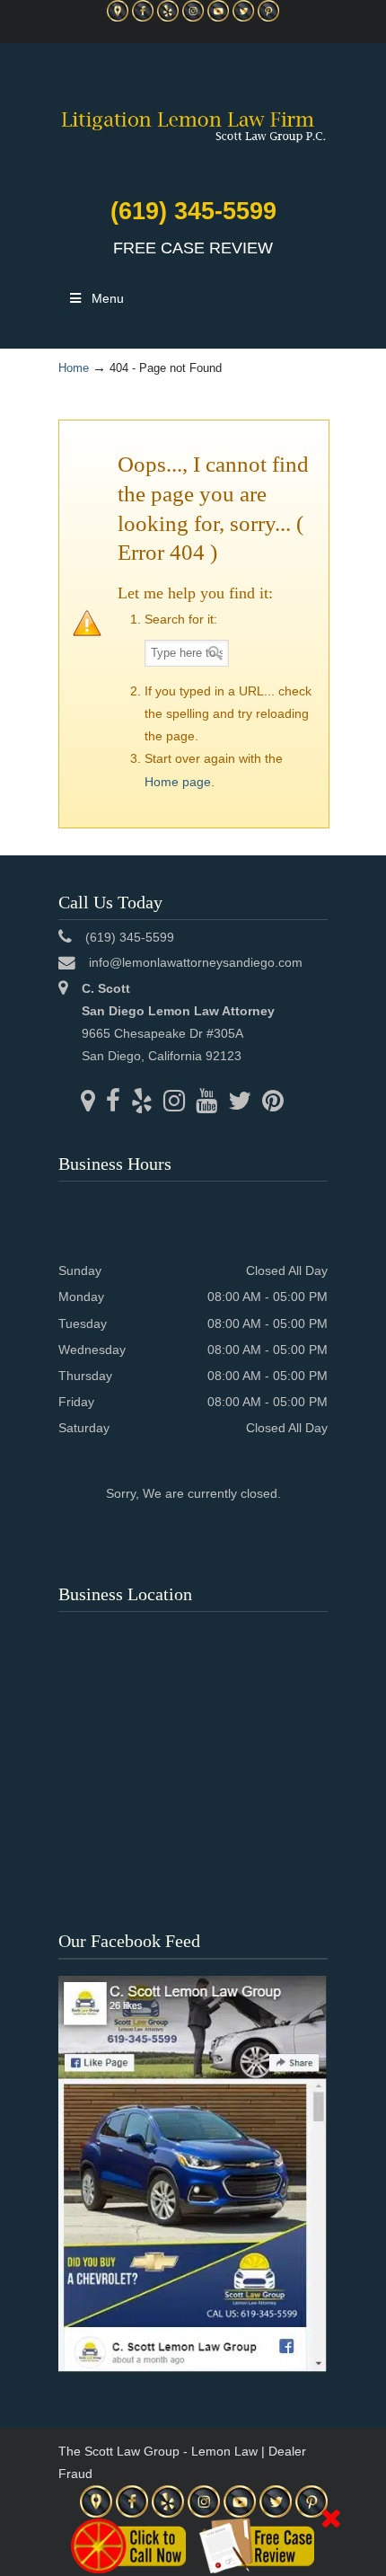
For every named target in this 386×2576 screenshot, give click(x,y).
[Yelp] (168, 18)
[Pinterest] (268, 18)
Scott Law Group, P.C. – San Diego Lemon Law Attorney (193, 116)
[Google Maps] (118, 18)
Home (74, 368)
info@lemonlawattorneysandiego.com (196, 962)
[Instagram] (193, 18)
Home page (178, 782)
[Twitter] (243, 18)
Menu (108, 298)
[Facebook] (143, 18)
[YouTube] (218, 18)
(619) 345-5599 (193, 211)
